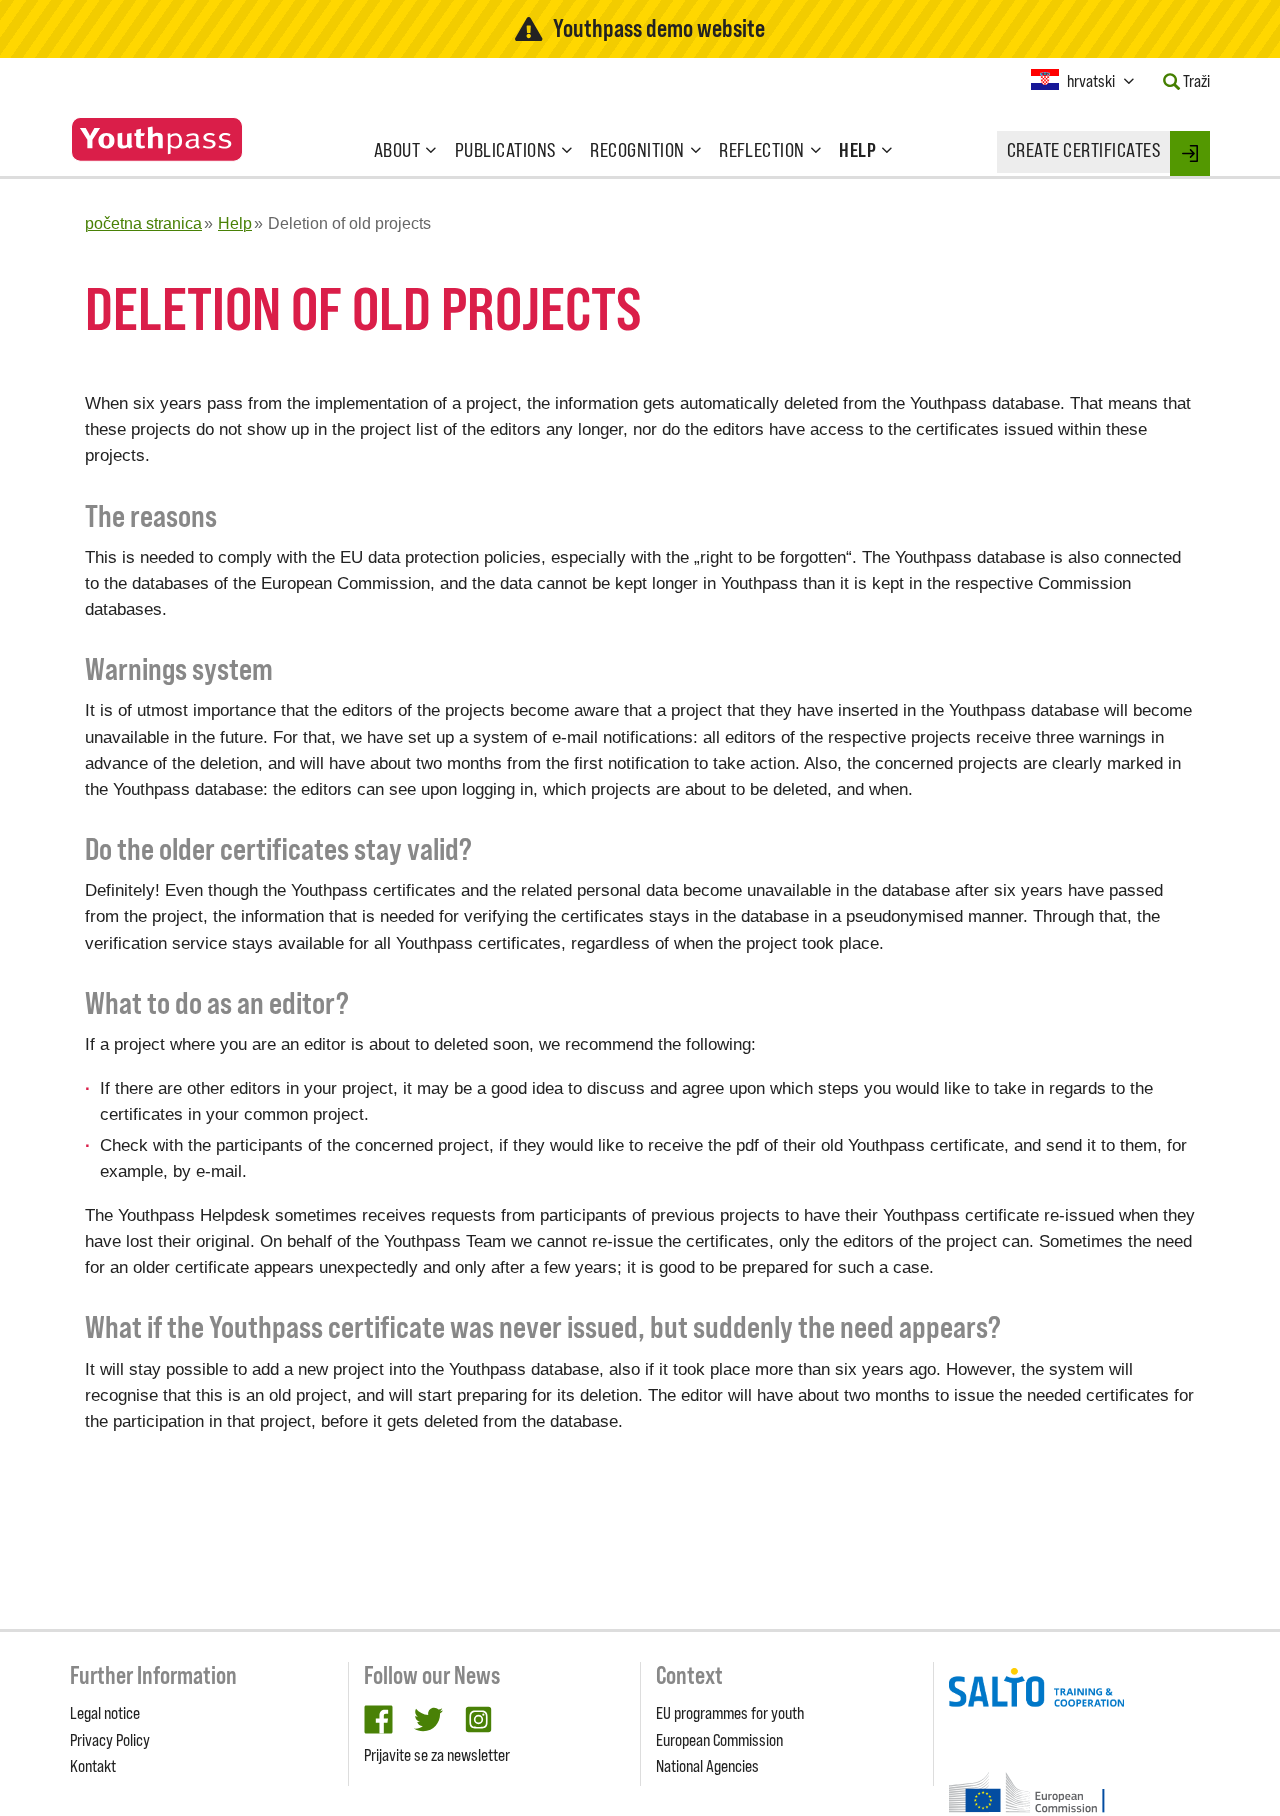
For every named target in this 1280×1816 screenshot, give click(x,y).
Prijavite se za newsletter (437, 1755)
